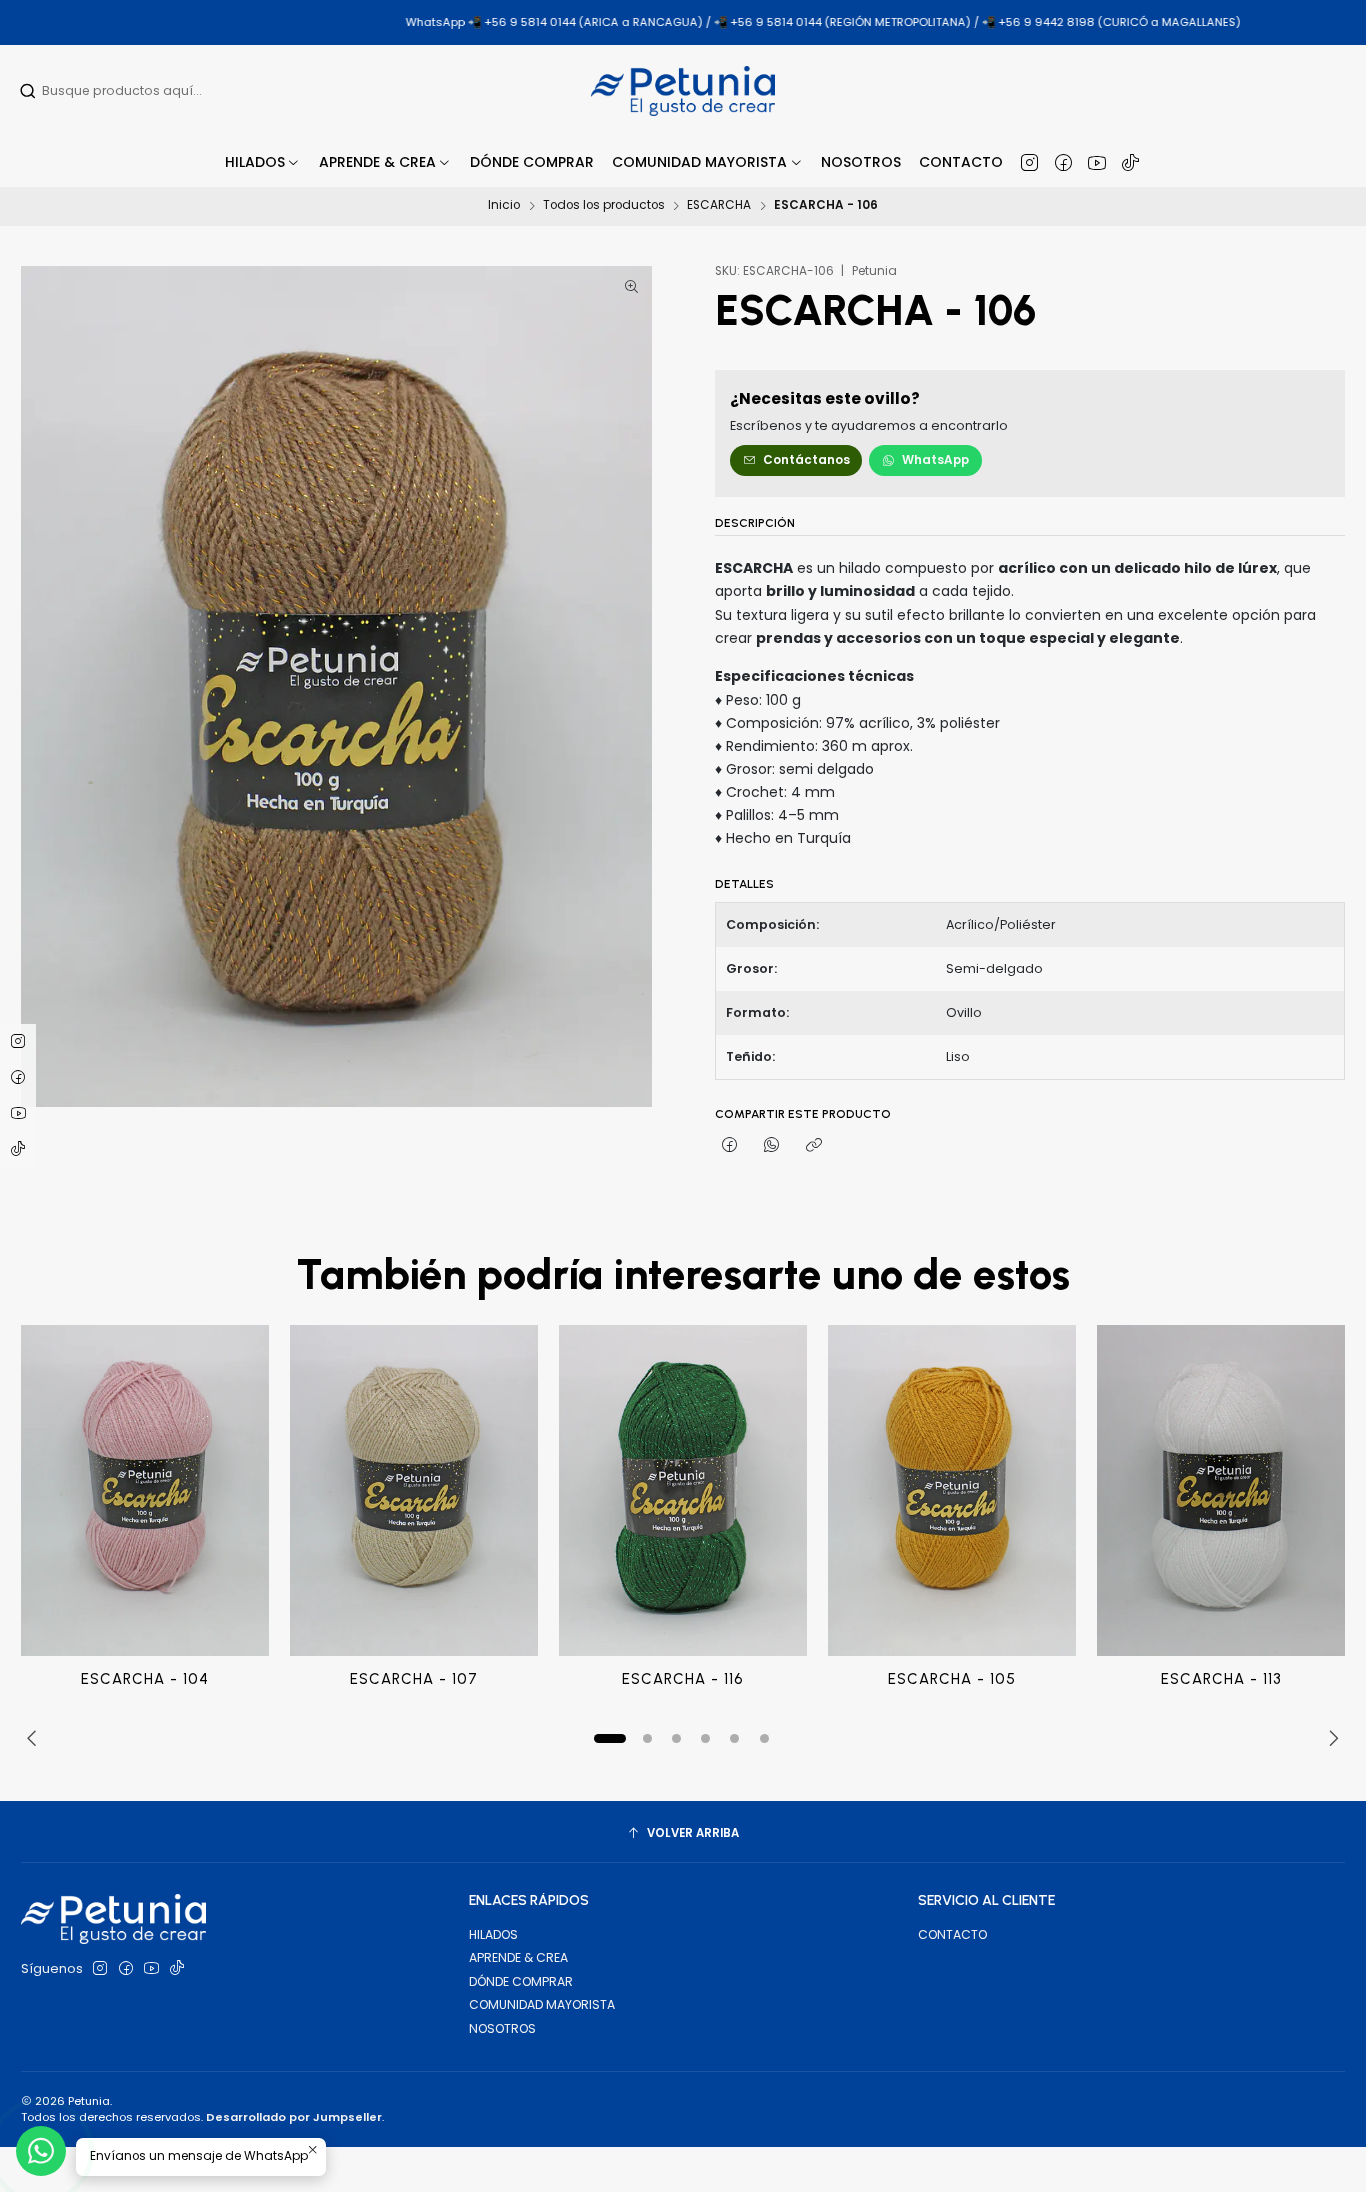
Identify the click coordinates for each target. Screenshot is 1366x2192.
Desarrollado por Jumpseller (294, 2117)
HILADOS (493, 1934)
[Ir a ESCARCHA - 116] (683, 1490)
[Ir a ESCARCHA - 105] (952, 1490)
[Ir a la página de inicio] (683, 91)
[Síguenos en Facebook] (1063, 162)
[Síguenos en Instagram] (1029, 162)
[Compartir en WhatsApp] (772, 1146)
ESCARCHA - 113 (1221, 1679)
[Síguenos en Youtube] (1097, 162)
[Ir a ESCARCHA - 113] (1221, 1490)
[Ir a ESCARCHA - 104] (145, 1490)
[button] (385, 162)
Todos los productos (604, 206)
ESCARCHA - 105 (952, 1679)
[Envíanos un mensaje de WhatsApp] (41, 2151)
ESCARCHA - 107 (414, 1679)
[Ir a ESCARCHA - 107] (414, 1490)
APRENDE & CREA (518, 1957)
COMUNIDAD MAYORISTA (542, 2004)
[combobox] (147, 91)
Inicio (504, 206)
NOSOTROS (502, 2028)
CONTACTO (952, 1934)
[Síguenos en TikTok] (1130, 162)
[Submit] (28, 91)
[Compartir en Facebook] (730, 1146)
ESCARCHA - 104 (145, 1679)
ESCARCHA (719, 206)
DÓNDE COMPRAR (521, 1981)
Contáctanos (806, 460)
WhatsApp (935, 460)
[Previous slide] (36, 1738)
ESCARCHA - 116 (683, 1679)
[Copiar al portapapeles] (814, 1146)
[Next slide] (1330, 1738)
